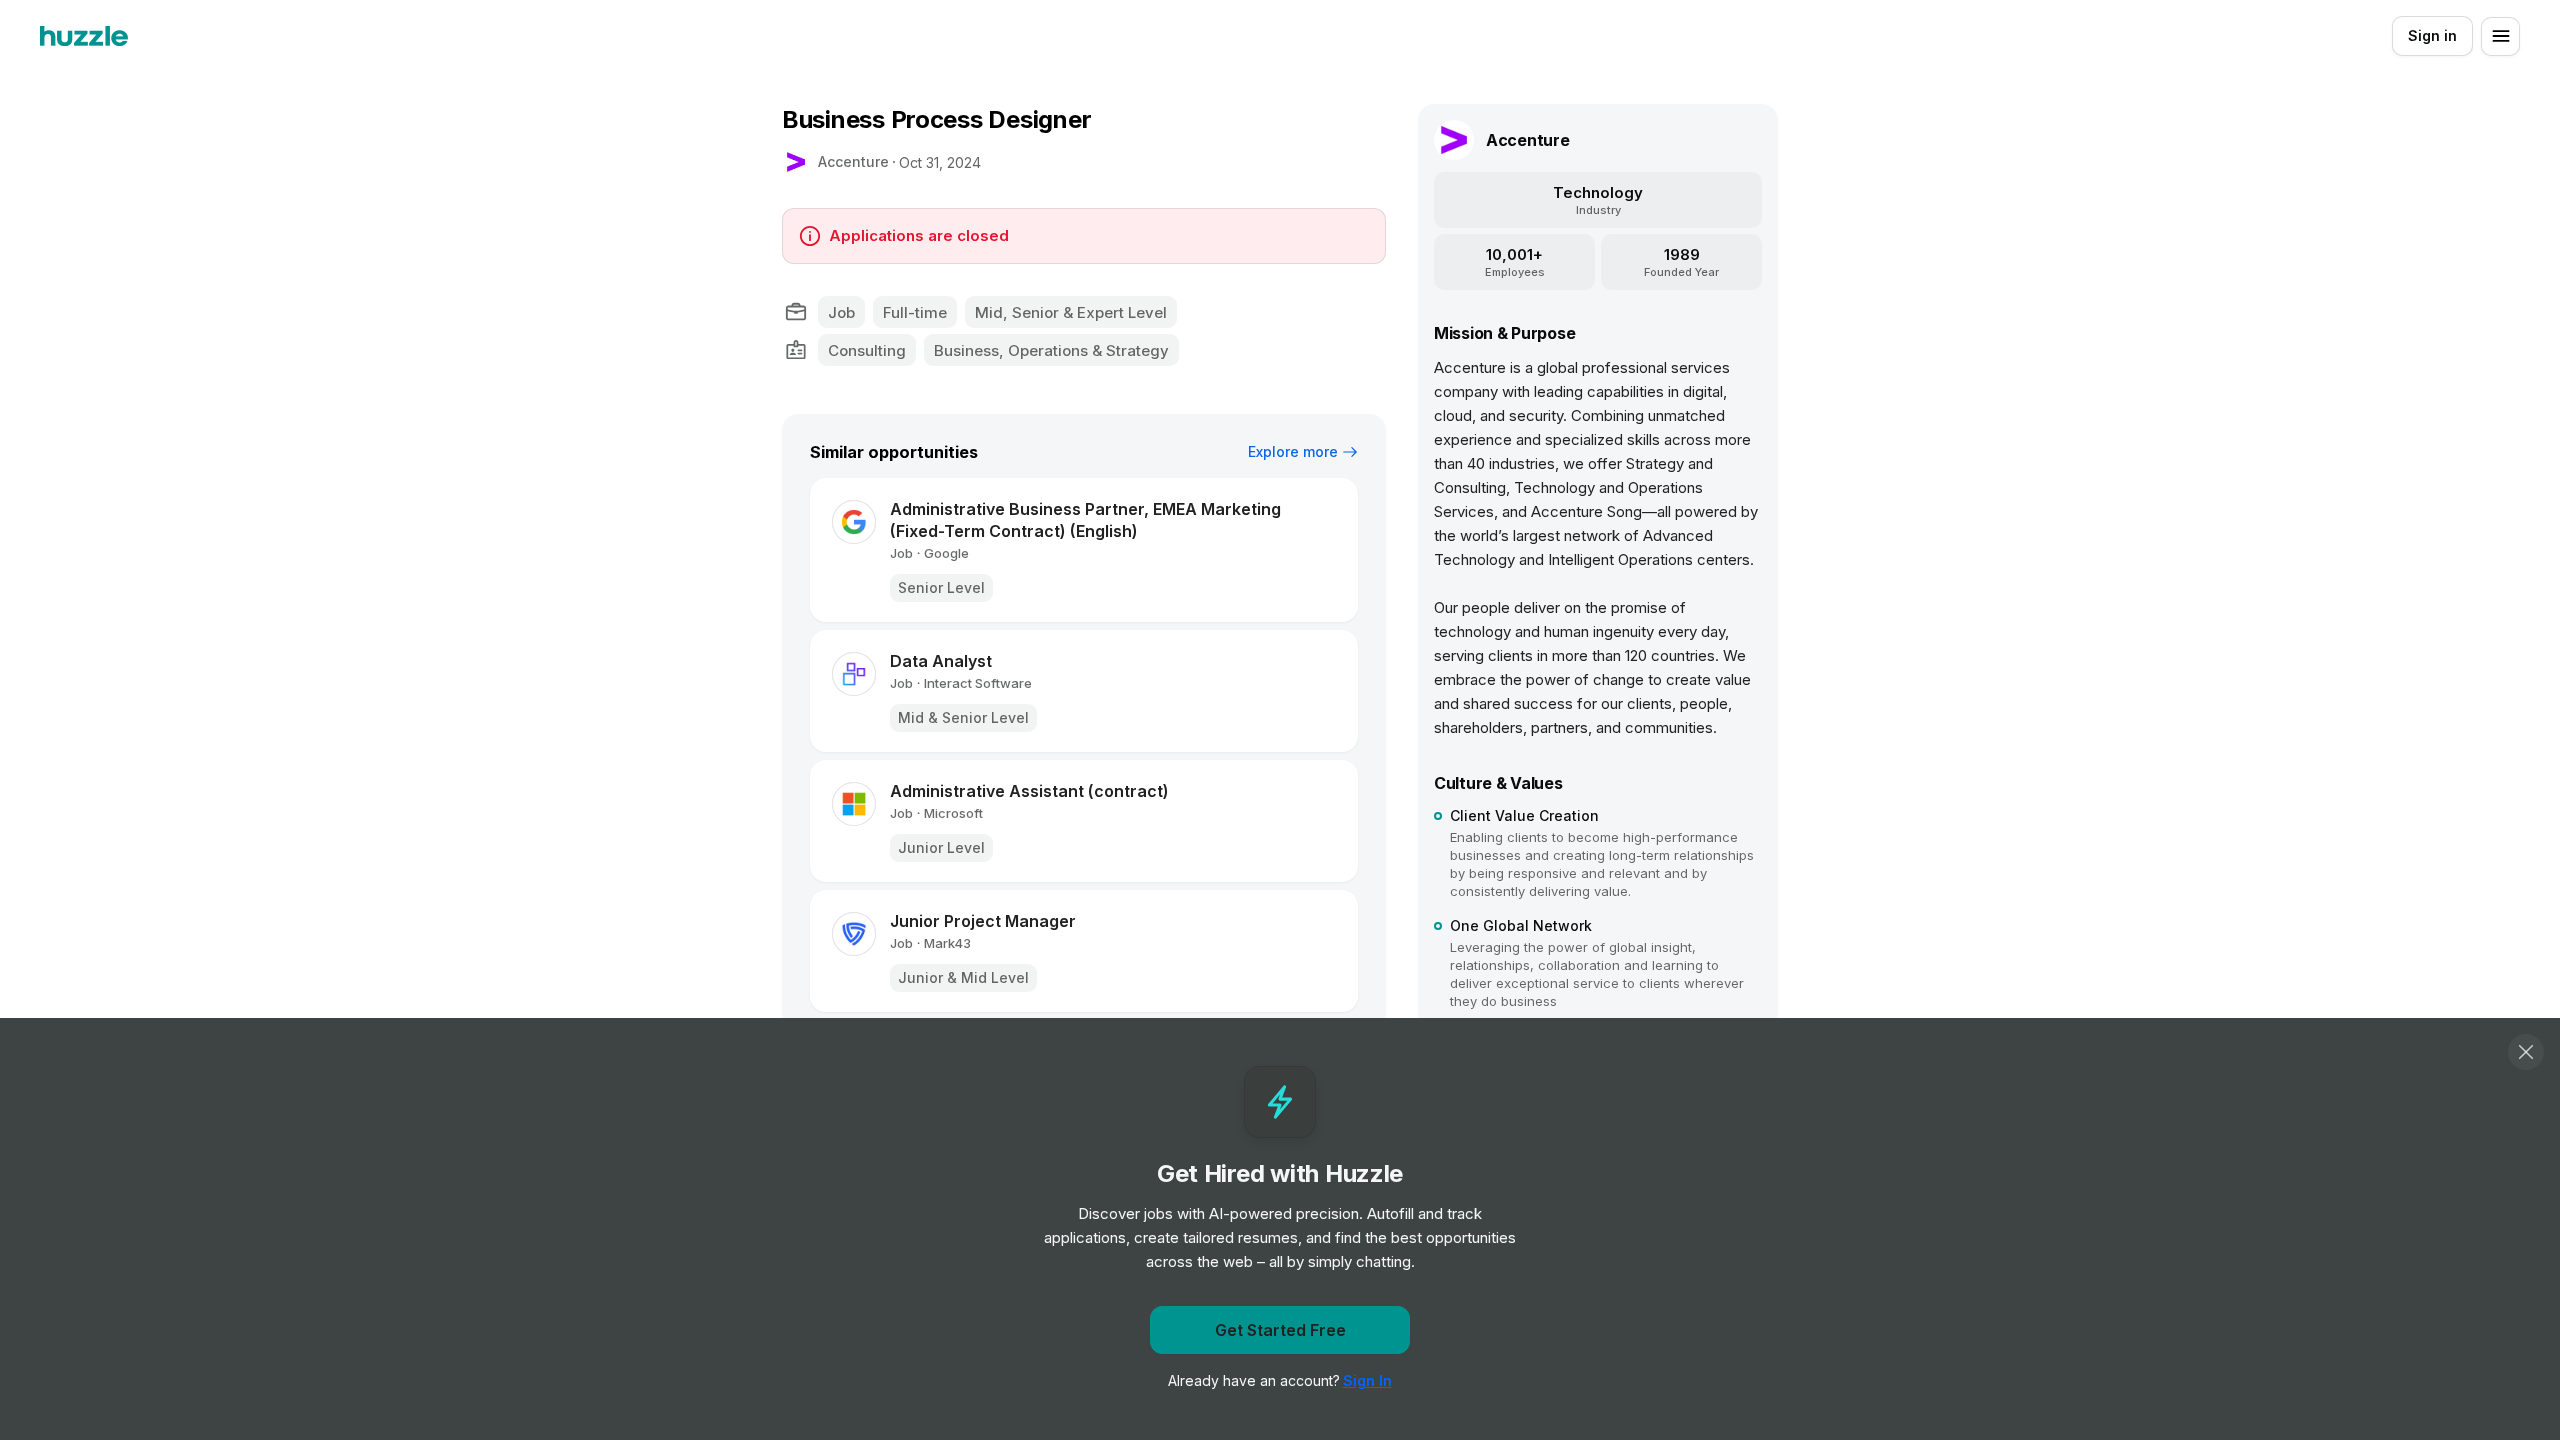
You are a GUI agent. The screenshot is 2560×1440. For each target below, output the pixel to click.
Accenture (853, 161)
